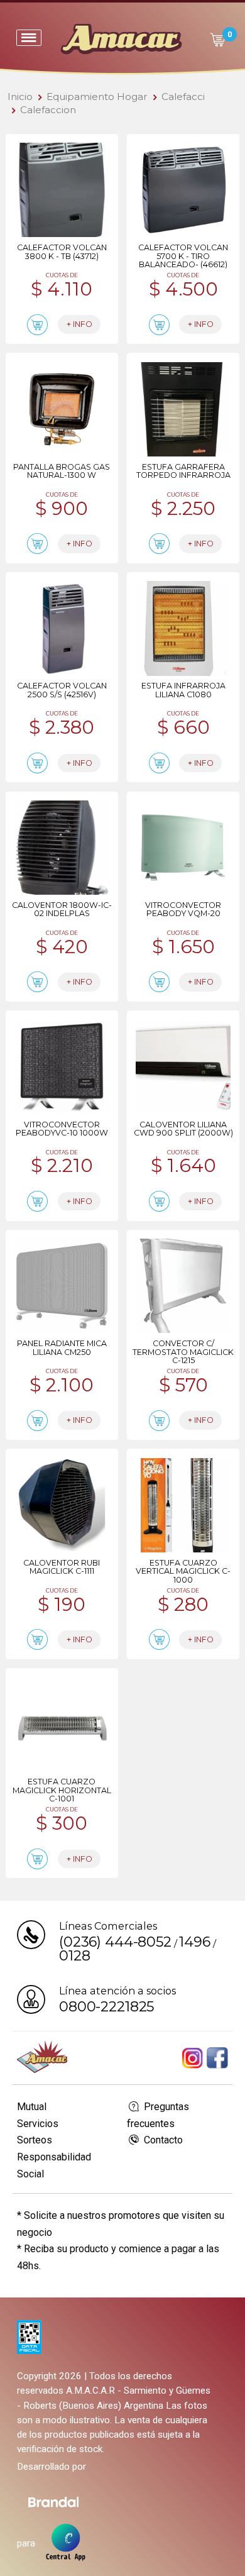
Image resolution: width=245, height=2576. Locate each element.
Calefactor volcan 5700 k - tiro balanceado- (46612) (183, 256)
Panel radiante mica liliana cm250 (62, 1347)
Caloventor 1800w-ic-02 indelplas (62, 909)
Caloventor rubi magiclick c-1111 (62, 1567)
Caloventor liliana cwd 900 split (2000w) (183, 1129)
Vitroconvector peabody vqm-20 (183, 909)
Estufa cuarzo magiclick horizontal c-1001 (62, 1790)
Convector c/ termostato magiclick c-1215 (183, 1352)
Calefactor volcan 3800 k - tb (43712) (62, 252)
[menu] (29, 38)
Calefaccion (48, 110)
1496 (194, 1942)
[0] (217, 40)
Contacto (162, 2140)
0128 (74, 1955)
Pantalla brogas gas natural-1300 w (62, 471)
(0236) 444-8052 (115, 1942)
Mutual (32, 2107)
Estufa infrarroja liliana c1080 (183, 690)
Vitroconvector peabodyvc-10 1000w (62, 1129)
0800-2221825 (106, 2006)
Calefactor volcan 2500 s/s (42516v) (62, 690)
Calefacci (183, 97)
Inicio (20, 97)
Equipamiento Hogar (97, 97)
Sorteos (35, 2140)
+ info (79, 324)
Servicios (38, 2124)
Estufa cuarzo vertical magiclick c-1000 (183, 1571)
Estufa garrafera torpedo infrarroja (183, 471)
